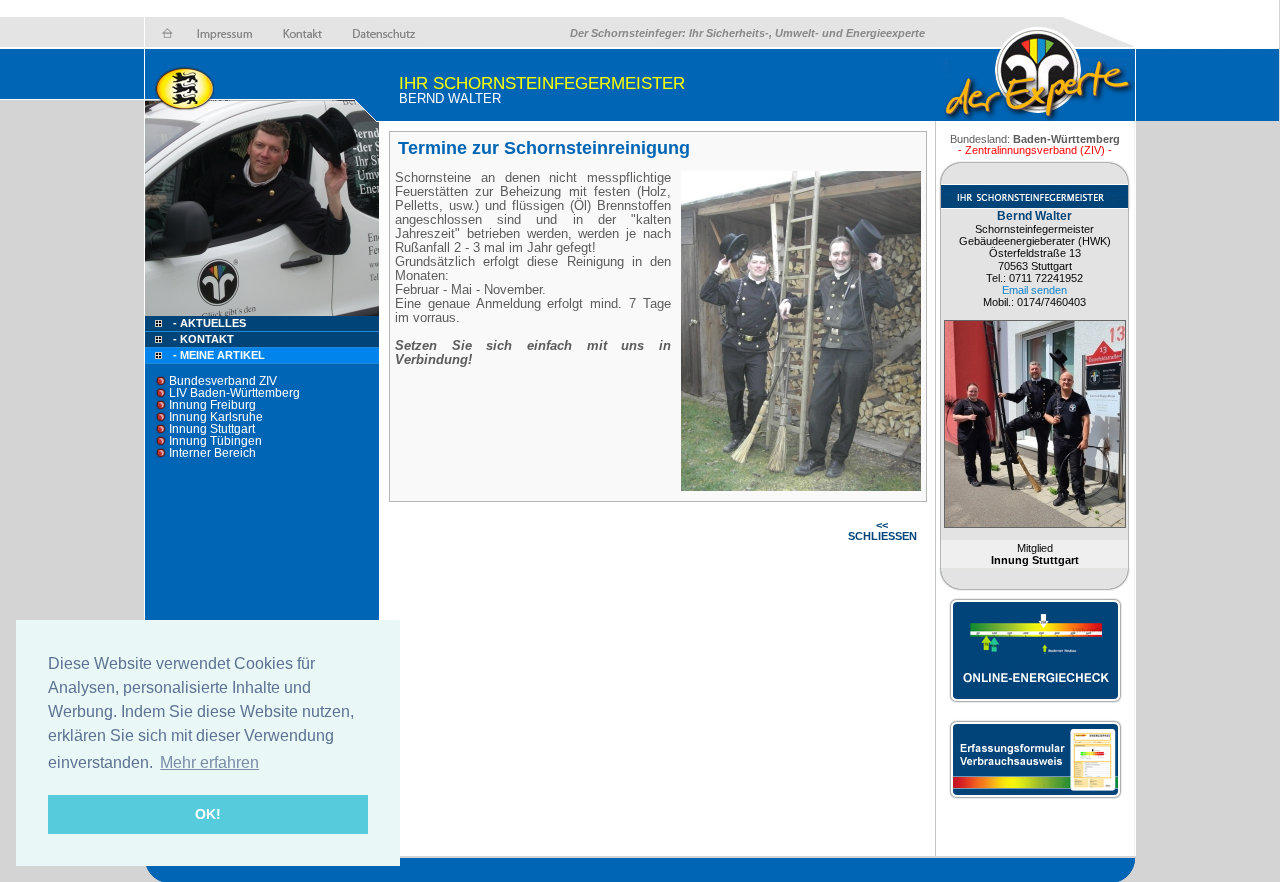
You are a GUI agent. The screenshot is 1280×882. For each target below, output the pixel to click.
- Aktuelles (208, 323)
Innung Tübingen (215, 441)
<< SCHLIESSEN (882, 530)
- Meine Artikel (219, 355)
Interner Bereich (212, 453)
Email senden (1034, 290)
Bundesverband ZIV (223, 381)
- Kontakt (202, 339)
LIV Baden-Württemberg (234, 393)
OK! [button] (208, 814)
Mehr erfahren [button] (209, 762)
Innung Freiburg (212, 405)
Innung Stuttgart (212, 429)
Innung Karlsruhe (216, 417)
